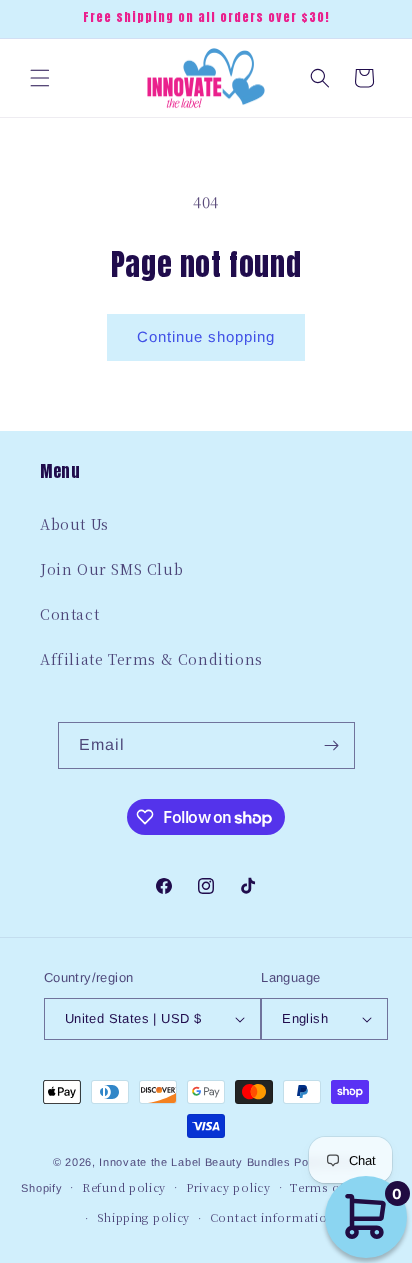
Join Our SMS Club (111, 569)
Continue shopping (206, 336)
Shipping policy (144, 1217)
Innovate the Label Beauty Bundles (194, 1162)
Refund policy (124, 1187)
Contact (69, 614)
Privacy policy (228, 1187)
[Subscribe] (332, 745)
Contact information (272, 1217)
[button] (40, 78)
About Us (74, 524)
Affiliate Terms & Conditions (151, 659)
